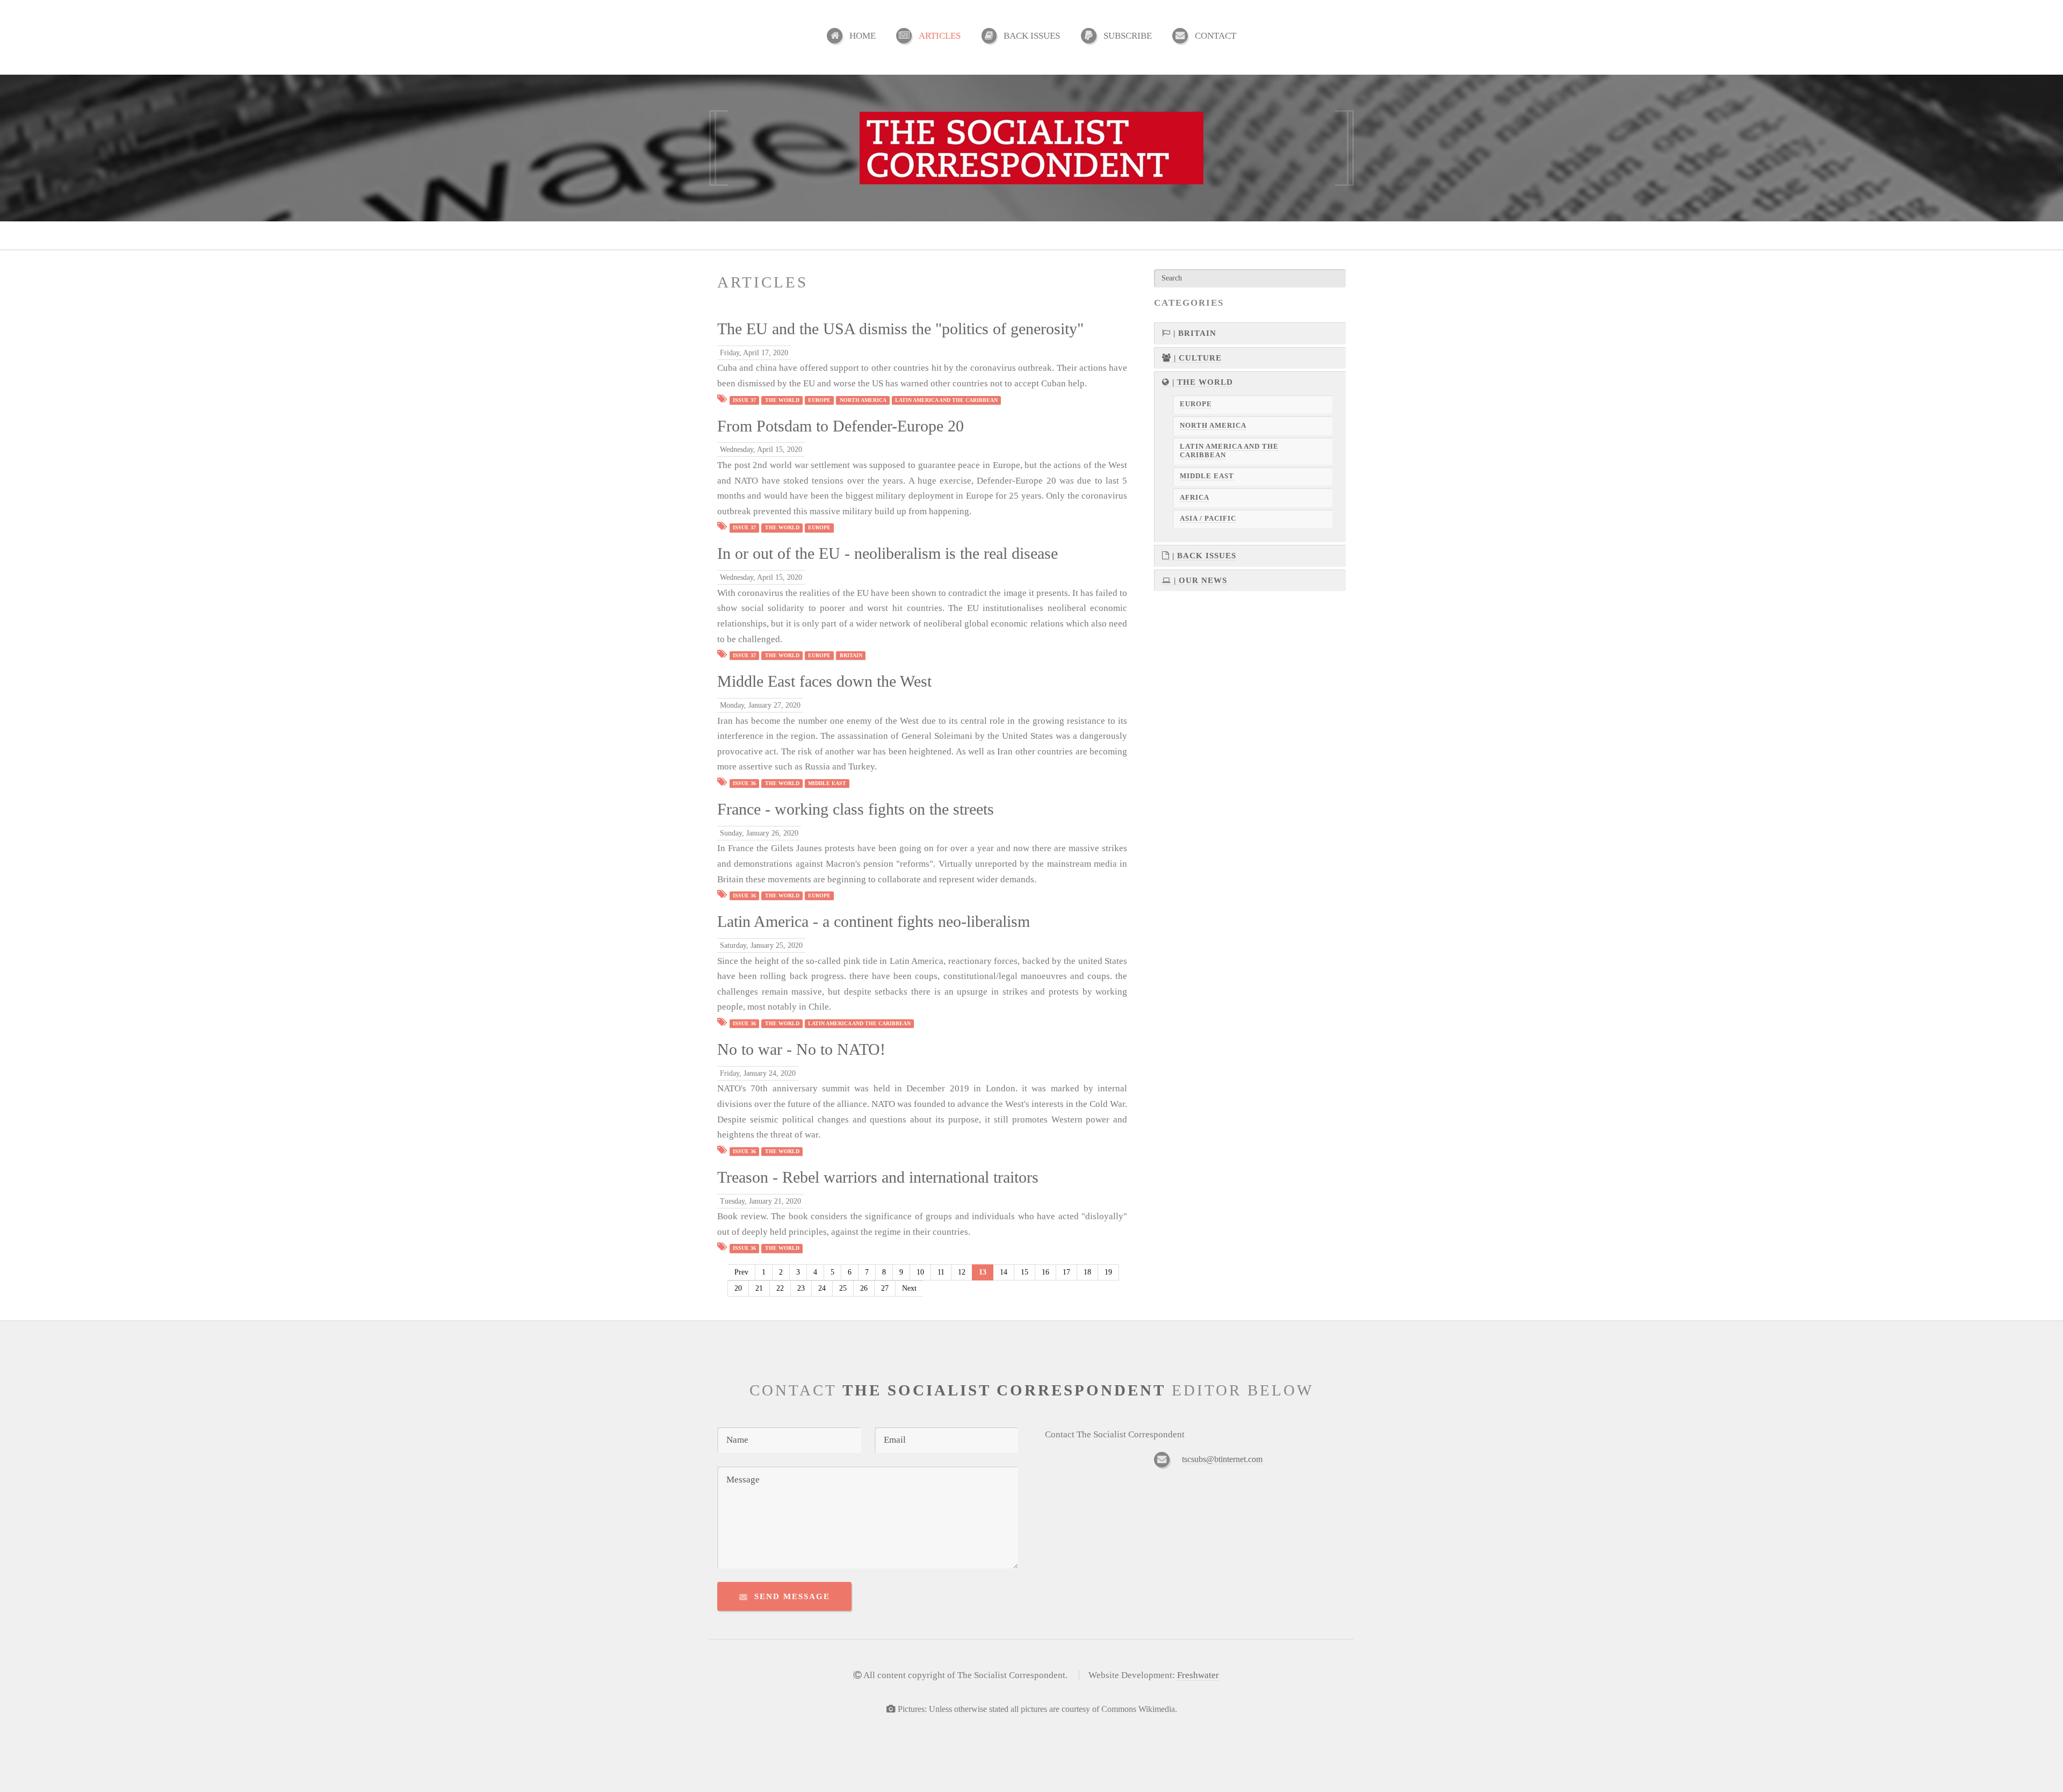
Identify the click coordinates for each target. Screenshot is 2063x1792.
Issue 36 (744, 783)
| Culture (1196, 358)
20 (738, 1288)
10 (920, 1272)
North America (863, 400)
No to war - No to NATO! (801, 1049)
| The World (1201, 382)
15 (1025, 1272)
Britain (851, 655)
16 (1045, 1272)
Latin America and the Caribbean (946, 400)
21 (759, 1288)
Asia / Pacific (1208, 519)
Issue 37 (744, 400)
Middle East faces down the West (824, 681)
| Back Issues (1203, 556)
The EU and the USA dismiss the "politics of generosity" (900, 329)
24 (822, 1288)
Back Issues (1032, 36)
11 (941, 1272)
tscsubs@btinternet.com (1222, 1459)
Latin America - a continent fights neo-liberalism (874, 922)
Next (909, 1288)
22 (780, 1288)
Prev (741, 1272)
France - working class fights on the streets (856, 809)
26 (864, 1288)
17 (1066, 1272)
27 (885, 1288)
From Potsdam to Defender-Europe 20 (841, 426)
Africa (1195, 498)
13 (983, 1272)
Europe (819, 400)
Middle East (827, 783)
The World (782, 400)
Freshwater (1198, 1675)
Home (863, 36)
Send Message (792, 1596)
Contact (1216, 36)
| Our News (1199, 580)
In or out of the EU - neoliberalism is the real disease (888, 553)
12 (962, 1272)
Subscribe (1128, 36)
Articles (940, 36)
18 (1087, 1272)
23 (801, 1288)
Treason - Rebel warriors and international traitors (878, 1177)
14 (1004, 1272)
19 (1108, 1272)
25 (843, 1288)
